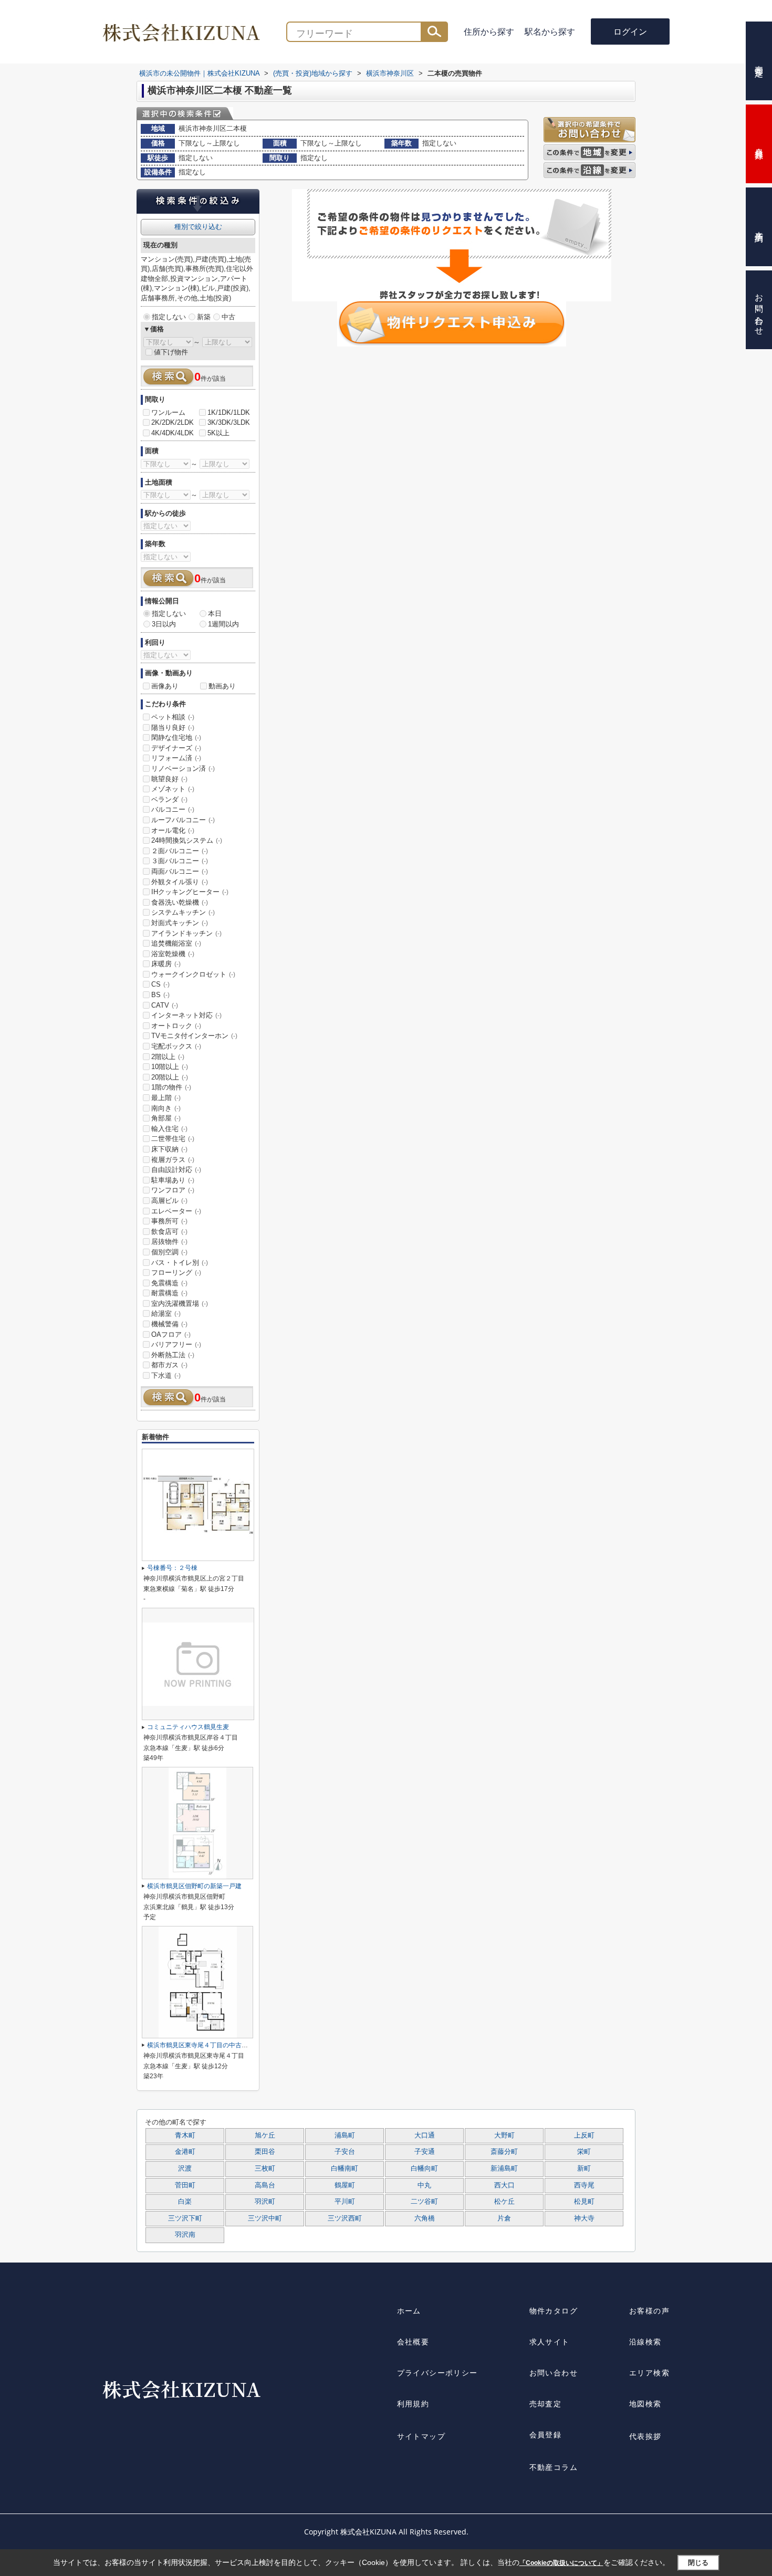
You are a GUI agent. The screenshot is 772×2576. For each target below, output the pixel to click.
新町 (584, 2169)
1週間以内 (223, 624)
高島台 (265, 2185)
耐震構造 (169, 1293)
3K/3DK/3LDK (229, 422)
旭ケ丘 (265, 2135)
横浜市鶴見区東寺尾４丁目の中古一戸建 (204, 2045)
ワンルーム (168, 412)
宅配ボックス (176, 1046)
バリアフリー (176, 1344)
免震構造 (169, 1283)
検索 (434, 32)
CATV (165, 1005)
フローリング (176, 1273)
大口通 (425, 2135)
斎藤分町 (504, 2152)
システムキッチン (183, 912)
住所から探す (489, 32)
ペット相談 (173, 717)
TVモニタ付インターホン (194, 1036)
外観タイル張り (180, 882)
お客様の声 (649, 2311)
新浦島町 (504, 2169)
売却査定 (546, 2404)
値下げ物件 (171, 352)
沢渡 (185, 2169)
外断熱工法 (173, 1355)
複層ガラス (173, 1160)
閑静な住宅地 (176, 737)
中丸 (424, 2185)
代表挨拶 (645, 2436)
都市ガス (169, 1365)
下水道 (166, 1375)
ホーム (409, 2311)
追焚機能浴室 (176, 943)
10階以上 (170, 1067)
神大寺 (584, 2218)
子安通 (425, 2152)
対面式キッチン (180, 923)
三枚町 (265, 2169)
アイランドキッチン (186, 933)
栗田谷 (265, 2152)
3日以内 (164, 624)
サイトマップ (421, 2436)
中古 (228, 317)
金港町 (185, 2152)
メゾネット (173, 789)
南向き (166, 1108)
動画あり (222, 686)
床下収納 (169, 1149)
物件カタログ (554, 2311)
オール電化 (173, 830)
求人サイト (550, 2342)
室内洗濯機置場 (180, 1303)
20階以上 (170, 1077)
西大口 (504, 2185)
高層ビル (169, 1201)
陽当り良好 (173, 727)
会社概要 (413, 2342)
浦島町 (345, 2135)
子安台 (345, 2152)
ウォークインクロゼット (193, 974)
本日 (215, 614)
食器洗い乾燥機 (180, 902)
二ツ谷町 (424, 2202)
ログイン (630, 32)
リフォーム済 (176, 758)
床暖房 (166, 964)
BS (160, 995)
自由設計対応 (176, 1170)
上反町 (584, 2135)
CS (160, 984)
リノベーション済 (183, 768)
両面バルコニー (180, 871)
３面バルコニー (180, 861)
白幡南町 (345, 2169)
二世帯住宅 (173, 1139)
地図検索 (645, 2404)
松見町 (584, 2202)
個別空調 (169, 1252)
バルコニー (173, 809)
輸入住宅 (169, 1129)
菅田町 (185, 2185)
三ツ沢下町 (185, 2218)
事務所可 (169, 1221)
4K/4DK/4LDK (173, 433)
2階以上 (168, 1057)
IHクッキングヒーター (190, 892)
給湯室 (166, 1313)
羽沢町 (265, 2202)
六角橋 (425, 2218)
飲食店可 (169, 1232)
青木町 (185, 2135)
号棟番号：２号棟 (172, 1568)
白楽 (185, 2202)
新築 (204, 317)
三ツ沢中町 (265, 2218)
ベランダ (169, 799)
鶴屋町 (345, 2185)
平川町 (345, 2202)
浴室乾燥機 (173, 954)
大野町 (504, 2135)
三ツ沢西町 (345, 2218)
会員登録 (546, 2434)
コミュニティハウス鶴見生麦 (188, 1727)
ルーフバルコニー (183, 820)
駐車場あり (173, 1180)
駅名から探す (550, 32)
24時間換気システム (187, 840)
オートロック (176, 1026)
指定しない (169, 317)
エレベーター (176, 1211)
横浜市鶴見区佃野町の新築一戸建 (194, 1886)
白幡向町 (424, 2169)
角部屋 (166, 1118)
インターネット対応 (186, 1015)
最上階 (166, 1098)
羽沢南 (185, 2235)
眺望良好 (169, 779)
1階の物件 (171, 1087)
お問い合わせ (554, 2373)
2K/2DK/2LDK (173, 422)
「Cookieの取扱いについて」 (561, 2563)
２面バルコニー (180, 851)
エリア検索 (649, 2373)
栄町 (584, 2152)
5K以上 (218, 433)
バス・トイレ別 (180, 1263)
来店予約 (759, 227)
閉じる (698, 2563)
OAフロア (171, 1334)
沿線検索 (645, 2342)
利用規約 (413, 2404)
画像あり (165, 686)
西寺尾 (584, 2185)
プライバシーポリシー (437, 2373)
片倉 (504, 2218)
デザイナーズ (176, 748)
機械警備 (169, 1324)
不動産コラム (554, 2467)
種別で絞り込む (198, 227)
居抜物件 (169, 1242)
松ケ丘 (504, 2202)
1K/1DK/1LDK (229, 412)
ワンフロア (173, 1190)
